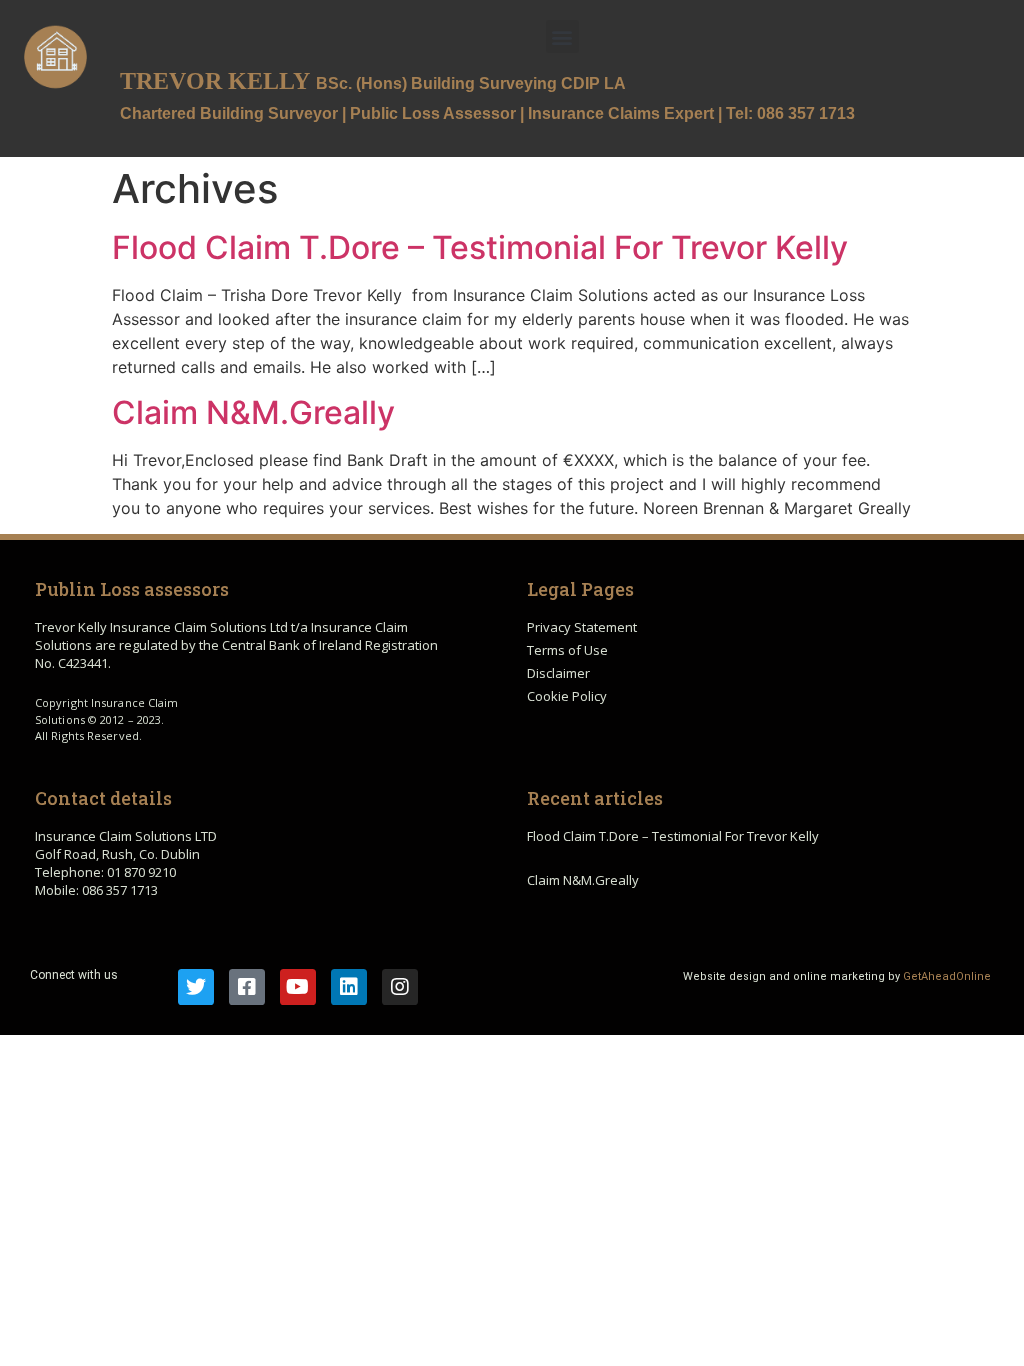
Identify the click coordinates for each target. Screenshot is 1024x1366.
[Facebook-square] (247, 987)
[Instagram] (400, 987)
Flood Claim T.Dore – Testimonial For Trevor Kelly (480, 247)
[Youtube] (298, 987)
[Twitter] (196, 987)
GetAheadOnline (947, 976)
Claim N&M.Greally (253, 412)
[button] (562, 36)
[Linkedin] (349, 987)
